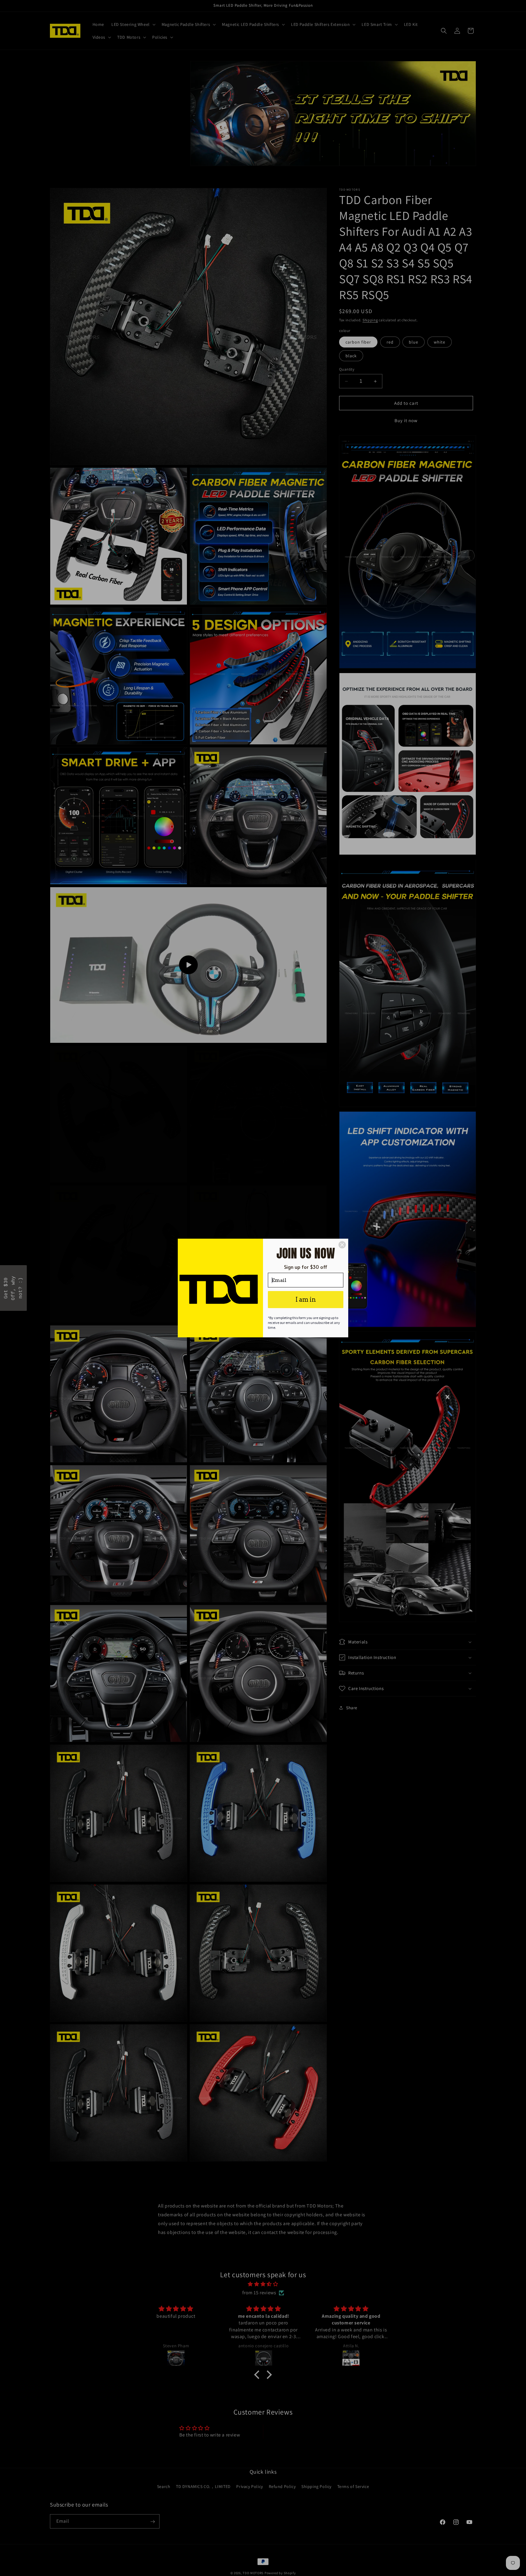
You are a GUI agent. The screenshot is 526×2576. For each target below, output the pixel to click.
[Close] (342, 1245)
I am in (306, 1300)
